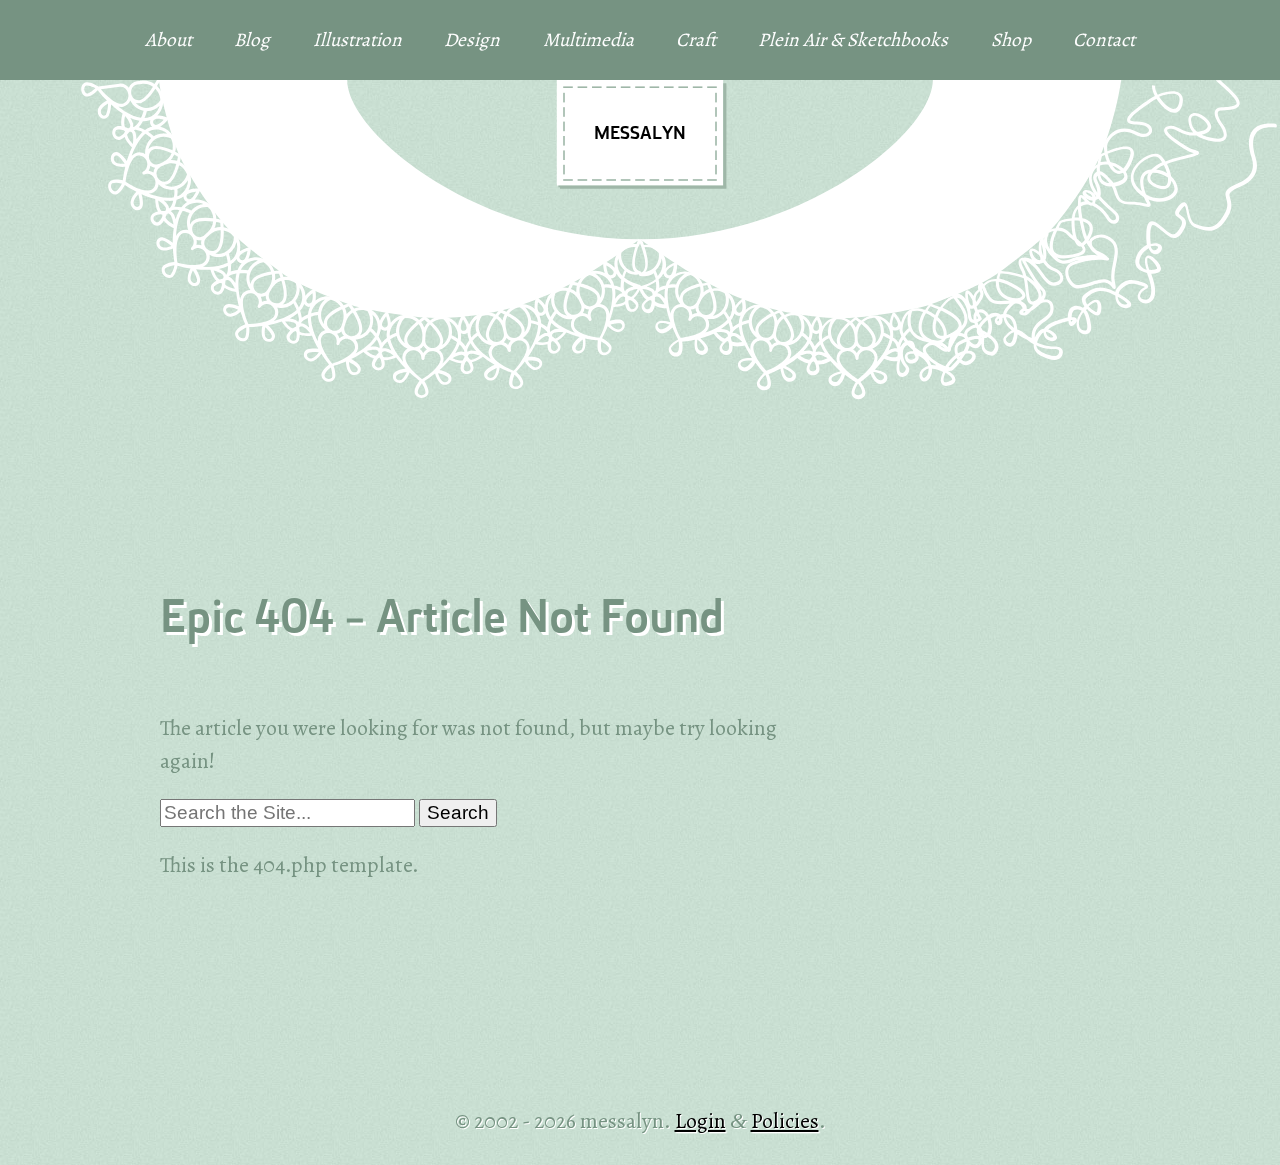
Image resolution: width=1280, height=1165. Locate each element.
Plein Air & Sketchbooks (853, 39)
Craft (696, 39)
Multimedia (588, 39)
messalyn (640, 134)
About (168, 39)
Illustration (357, 39)
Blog (252, 39)
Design (472, 39)
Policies (785, 1120)
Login (700, 1120)
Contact (1104, 39)
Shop (1011, 39)
